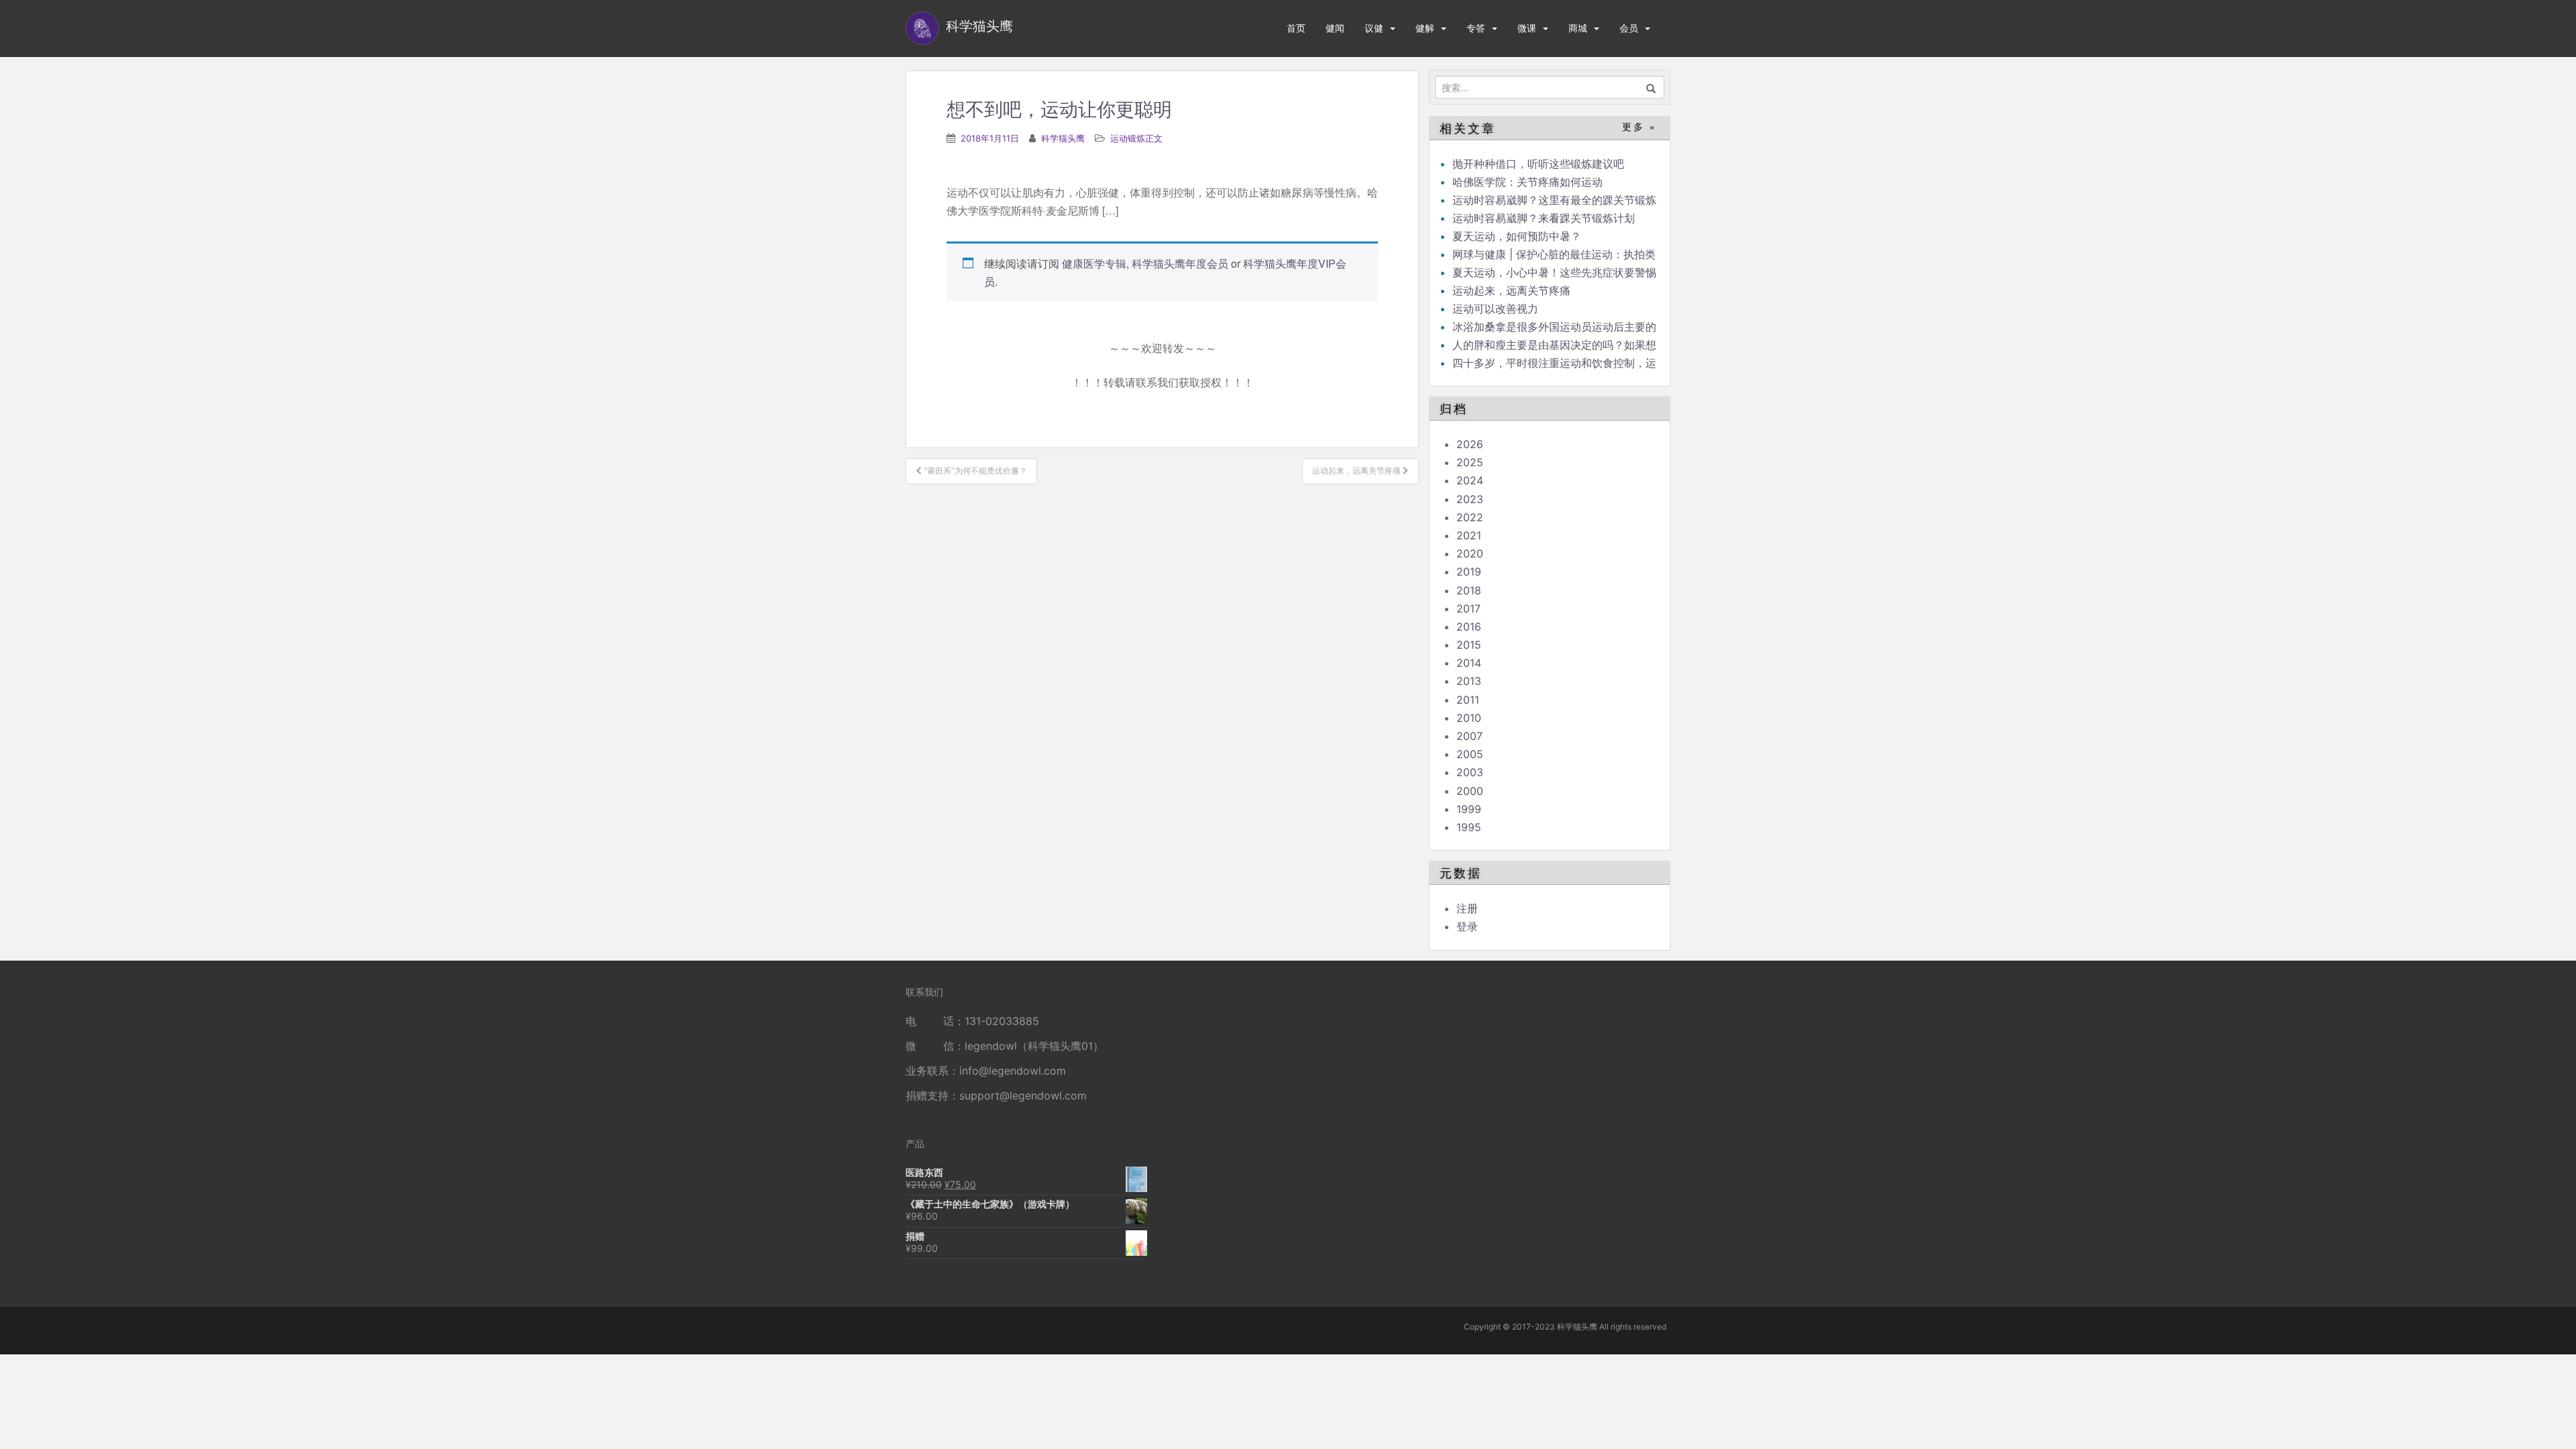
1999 (1469, 809)
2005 (1470, 754)
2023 (1470, 499)
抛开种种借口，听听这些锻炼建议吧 (1538, 164)
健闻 (1335, 28)
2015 (1469, 645)
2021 (1469, 535)
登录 (1467, 926)
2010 (1469, 718)
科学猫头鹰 (1063, 138)
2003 (1470, 772)
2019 (1469, 572)
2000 (1470, 791)
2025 (1470, 462)
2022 (1470, 517)
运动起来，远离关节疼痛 (1511, 290)
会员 (1629, 28)
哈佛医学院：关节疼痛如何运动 (1527, 182)
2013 (1469, 681)
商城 (1578, 28)
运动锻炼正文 (1136, 138)
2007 (1469, 736)
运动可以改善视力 (1495, 309)
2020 (1470, 553)
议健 (1374, 28)
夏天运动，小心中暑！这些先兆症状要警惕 (1554, 272)
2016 (1469, 627)
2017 (1468, 608)
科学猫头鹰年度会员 (1180, 263)
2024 (1470, 480)
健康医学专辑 (1094, 263)
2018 (1469, 590)
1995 (1469, 827)
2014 (1469, 663)
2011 (1468, 700)
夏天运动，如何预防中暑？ (1517, 236)
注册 (1467, 908)
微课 (1527, 28)
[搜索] (1651, 87)
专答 (1476, 28)
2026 (1470, 444)
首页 (1296, 28)
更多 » (1639, 127)
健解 (1425, 28)
